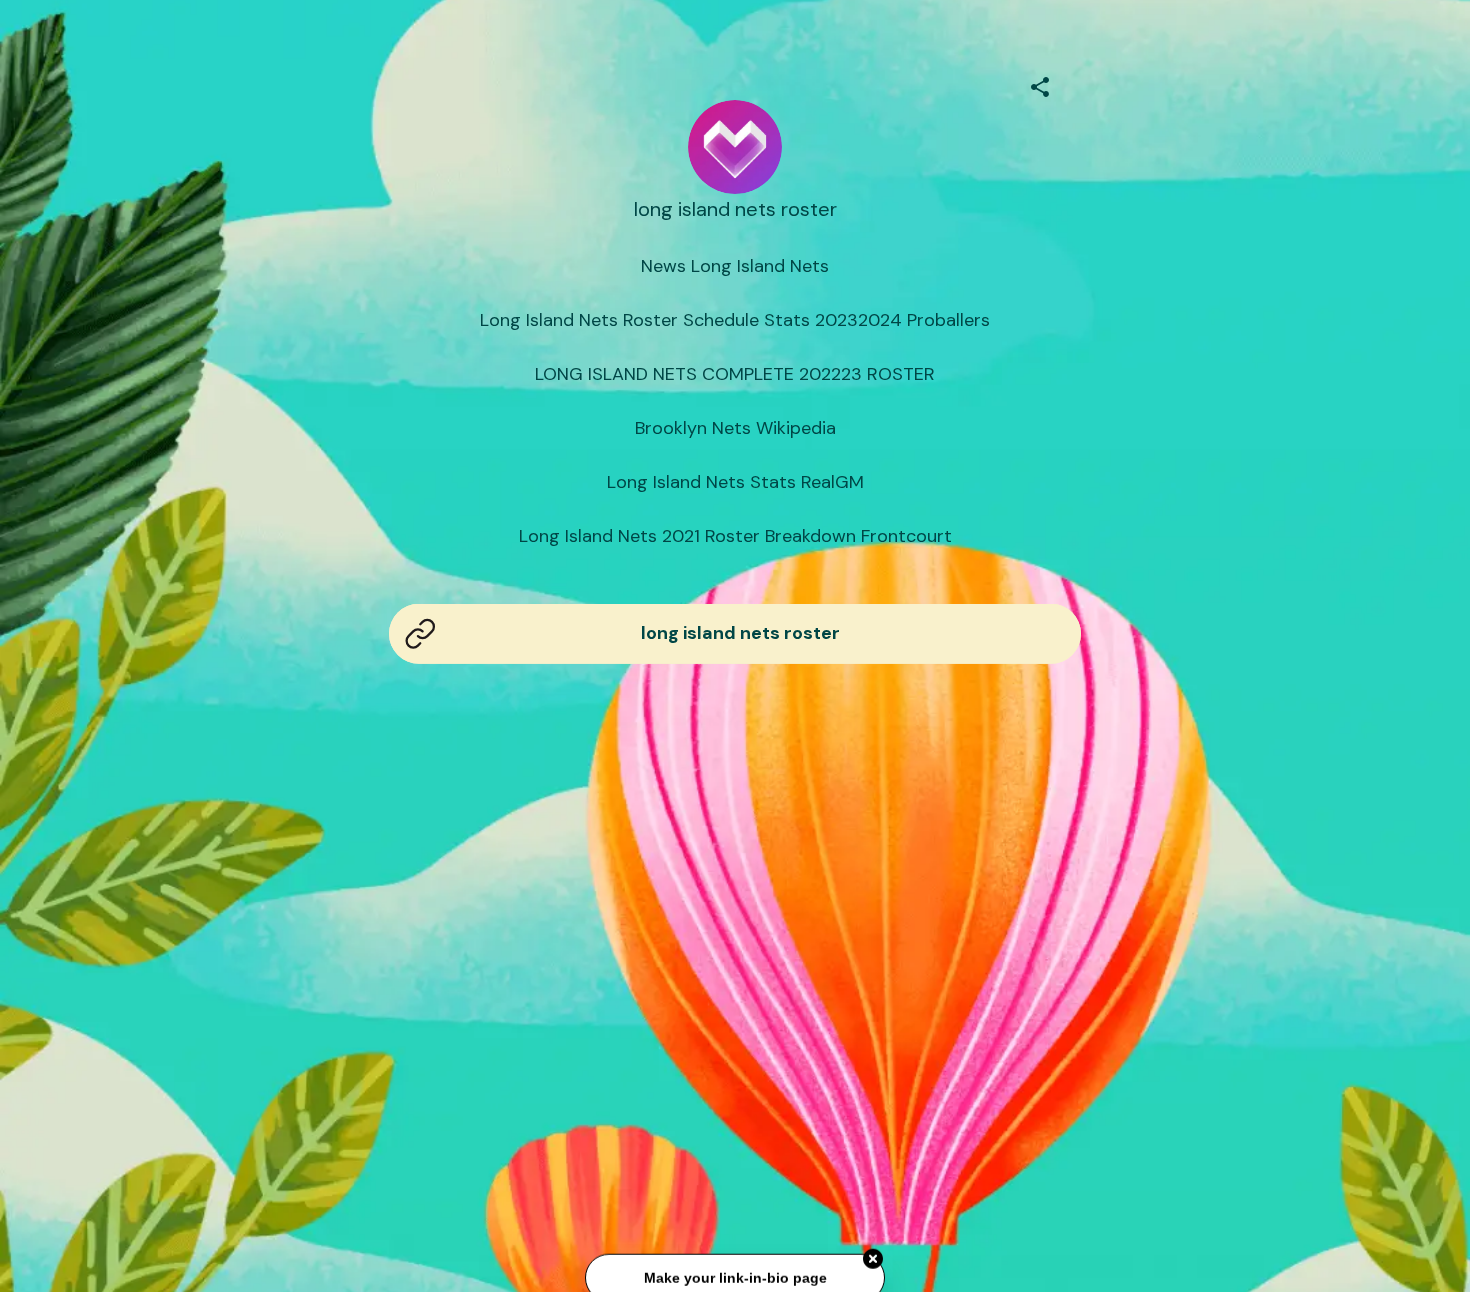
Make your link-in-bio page (734, 1274)
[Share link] (1040, 84)
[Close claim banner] (873, 1255)
